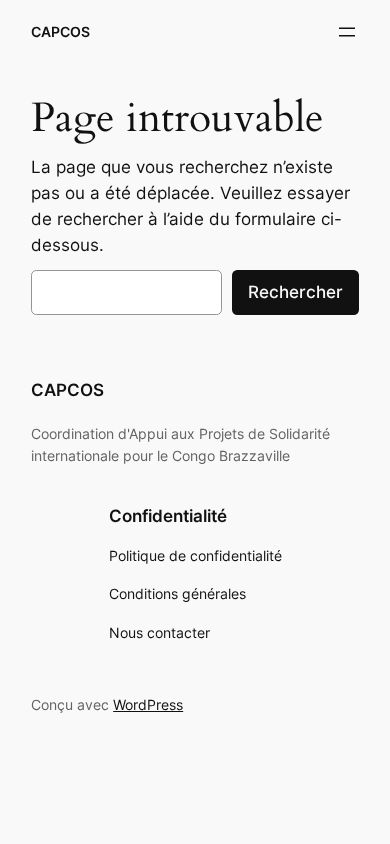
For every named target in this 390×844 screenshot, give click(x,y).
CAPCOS (60, 31)
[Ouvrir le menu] (347, 32)
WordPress (148, 704)
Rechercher (295, 292)
